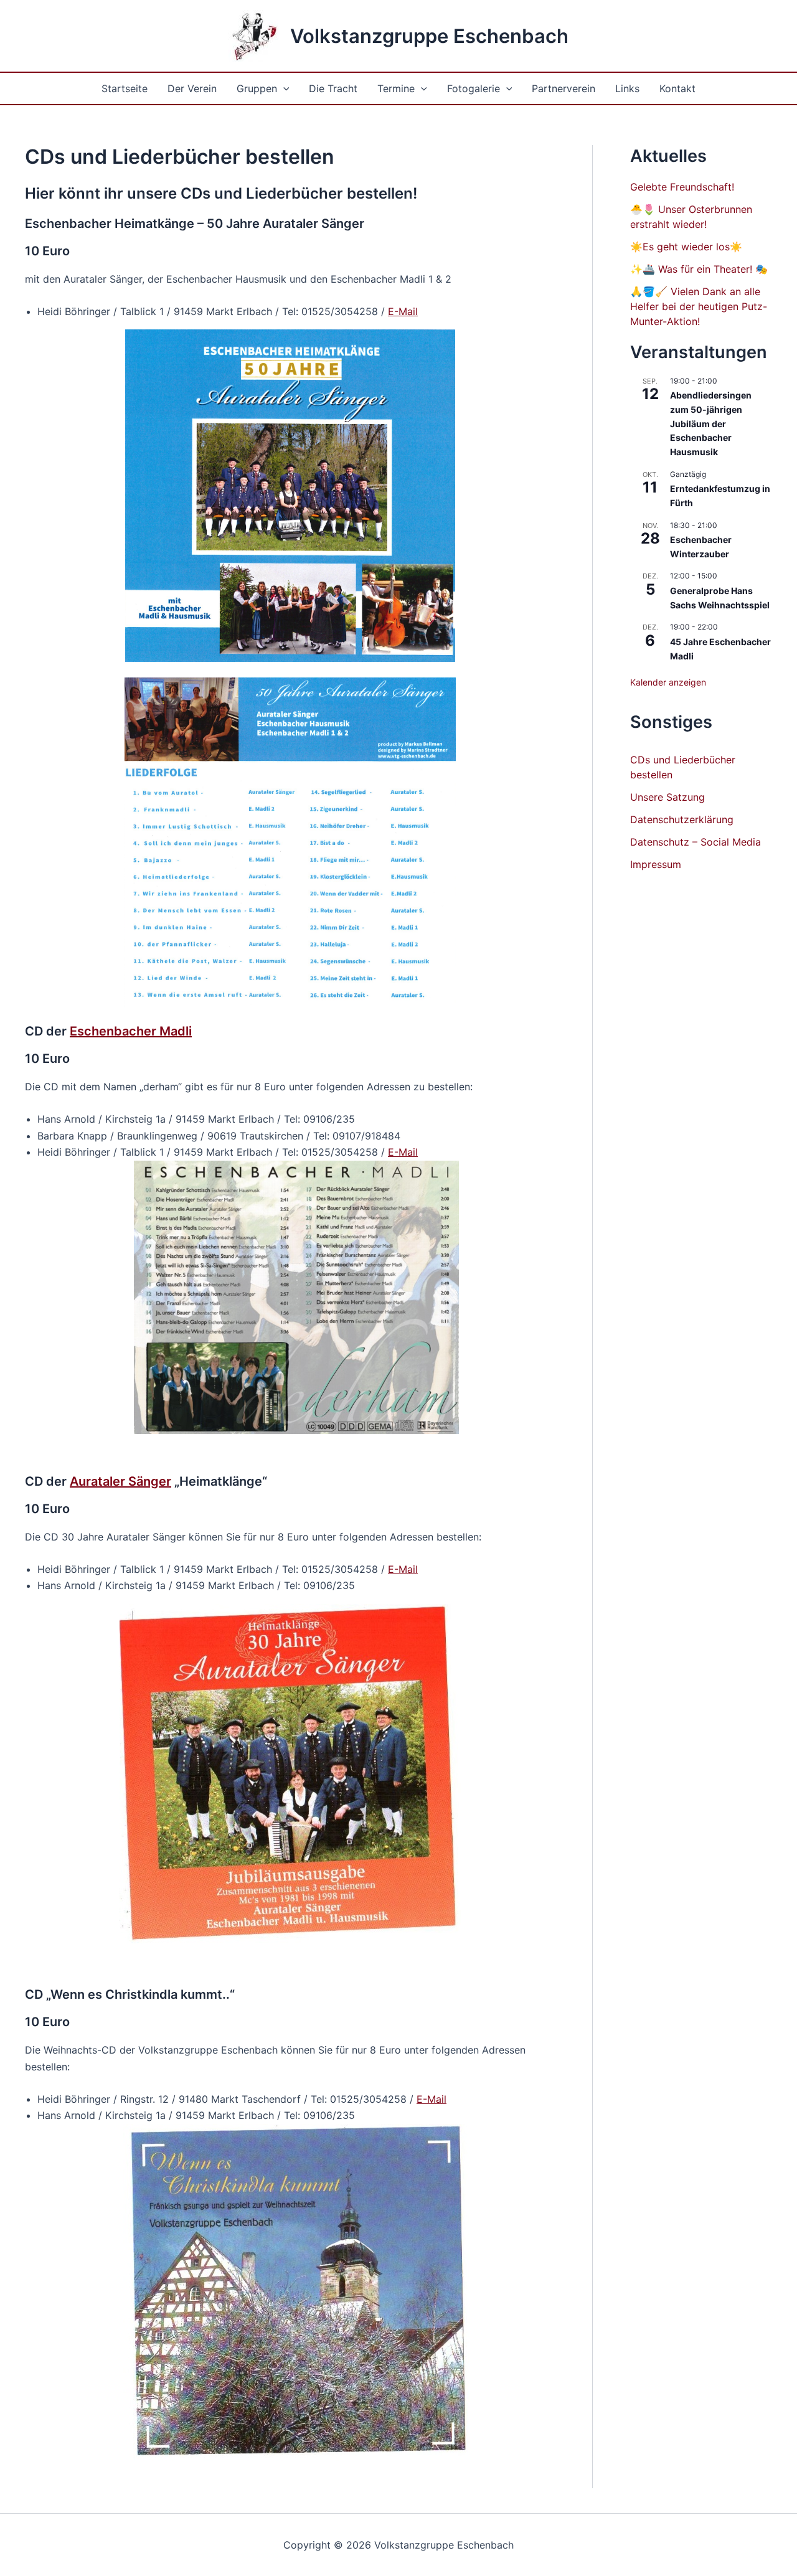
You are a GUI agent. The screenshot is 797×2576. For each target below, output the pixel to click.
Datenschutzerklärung (682, 819)
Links (627, 88)
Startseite (125, 88)
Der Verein (192, 88)
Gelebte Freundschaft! (682, 187)
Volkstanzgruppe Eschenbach (429, 36)
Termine (396, 88)
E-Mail (403, 311)
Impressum (656, 864)
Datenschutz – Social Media (696, 842)
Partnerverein (564, 88)
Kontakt (677, 88)
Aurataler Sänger (120, 1481)
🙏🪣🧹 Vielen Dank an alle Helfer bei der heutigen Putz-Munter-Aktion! (699, 306)
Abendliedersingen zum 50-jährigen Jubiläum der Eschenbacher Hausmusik (711, 423)
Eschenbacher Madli (131, 1031)
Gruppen (257, 88)
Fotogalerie (474, 88)
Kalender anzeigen (668, 682)
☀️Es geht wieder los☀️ (686, 247)
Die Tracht (333, 88)
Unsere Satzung (667, 797)
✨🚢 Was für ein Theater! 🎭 (699, 269)
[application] (283, 88)
